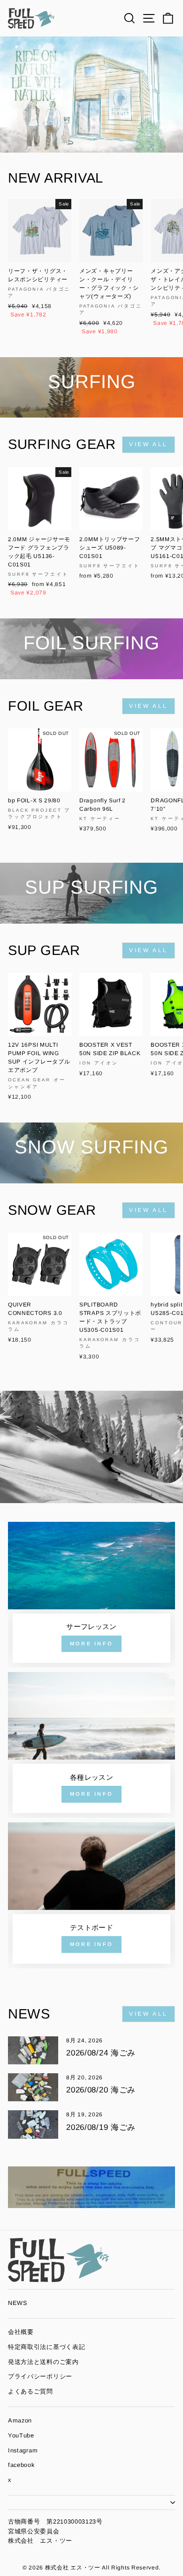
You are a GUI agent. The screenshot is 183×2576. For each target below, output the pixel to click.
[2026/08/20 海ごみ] (33, 2087)
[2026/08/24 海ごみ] (33, 2050)
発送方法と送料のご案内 (43, 2362)
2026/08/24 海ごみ (101, 2053)
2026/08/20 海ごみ (101, 2090)
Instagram (23, 2450)
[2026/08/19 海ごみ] (33, 2124)
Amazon (20, 2420)
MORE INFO (92, 1644)
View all (149, 444)
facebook (21, 2465)
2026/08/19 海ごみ (101, 2127)
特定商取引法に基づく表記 (46, 2347)
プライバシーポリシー (40, 2376)
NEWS (18, 2303)
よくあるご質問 (30, 2391)
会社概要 (21, 2332)
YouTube (21, 2435)
